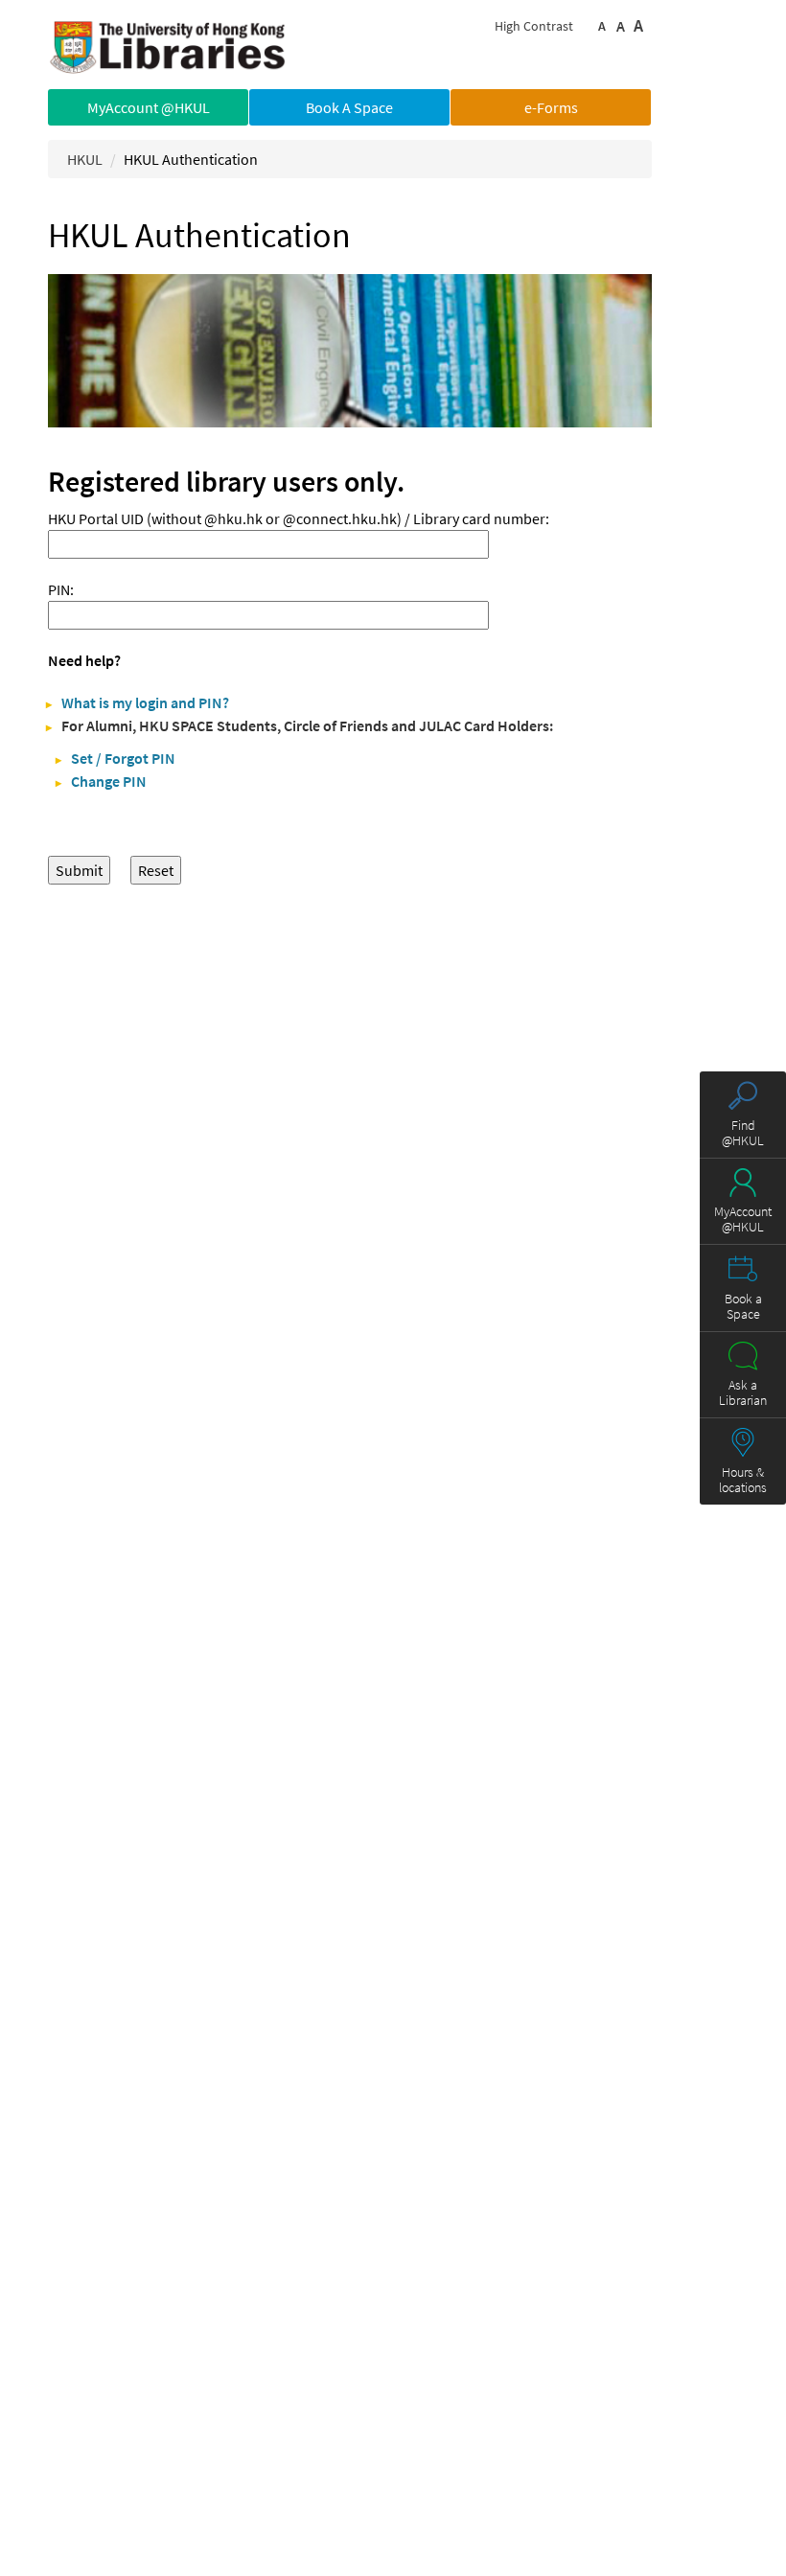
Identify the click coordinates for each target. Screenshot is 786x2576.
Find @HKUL (743, 1133)
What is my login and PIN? (145, 702)
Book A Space (349, 107)
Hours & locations (743, 1480)
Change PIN (109, 781)
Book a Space (743, 1306)
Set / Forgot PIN (123, 758)
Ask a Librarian (743, 1392)
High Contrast (534, 26)
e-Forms (551, 107)
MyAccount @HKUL (149, 107)
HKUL (85, 159)
